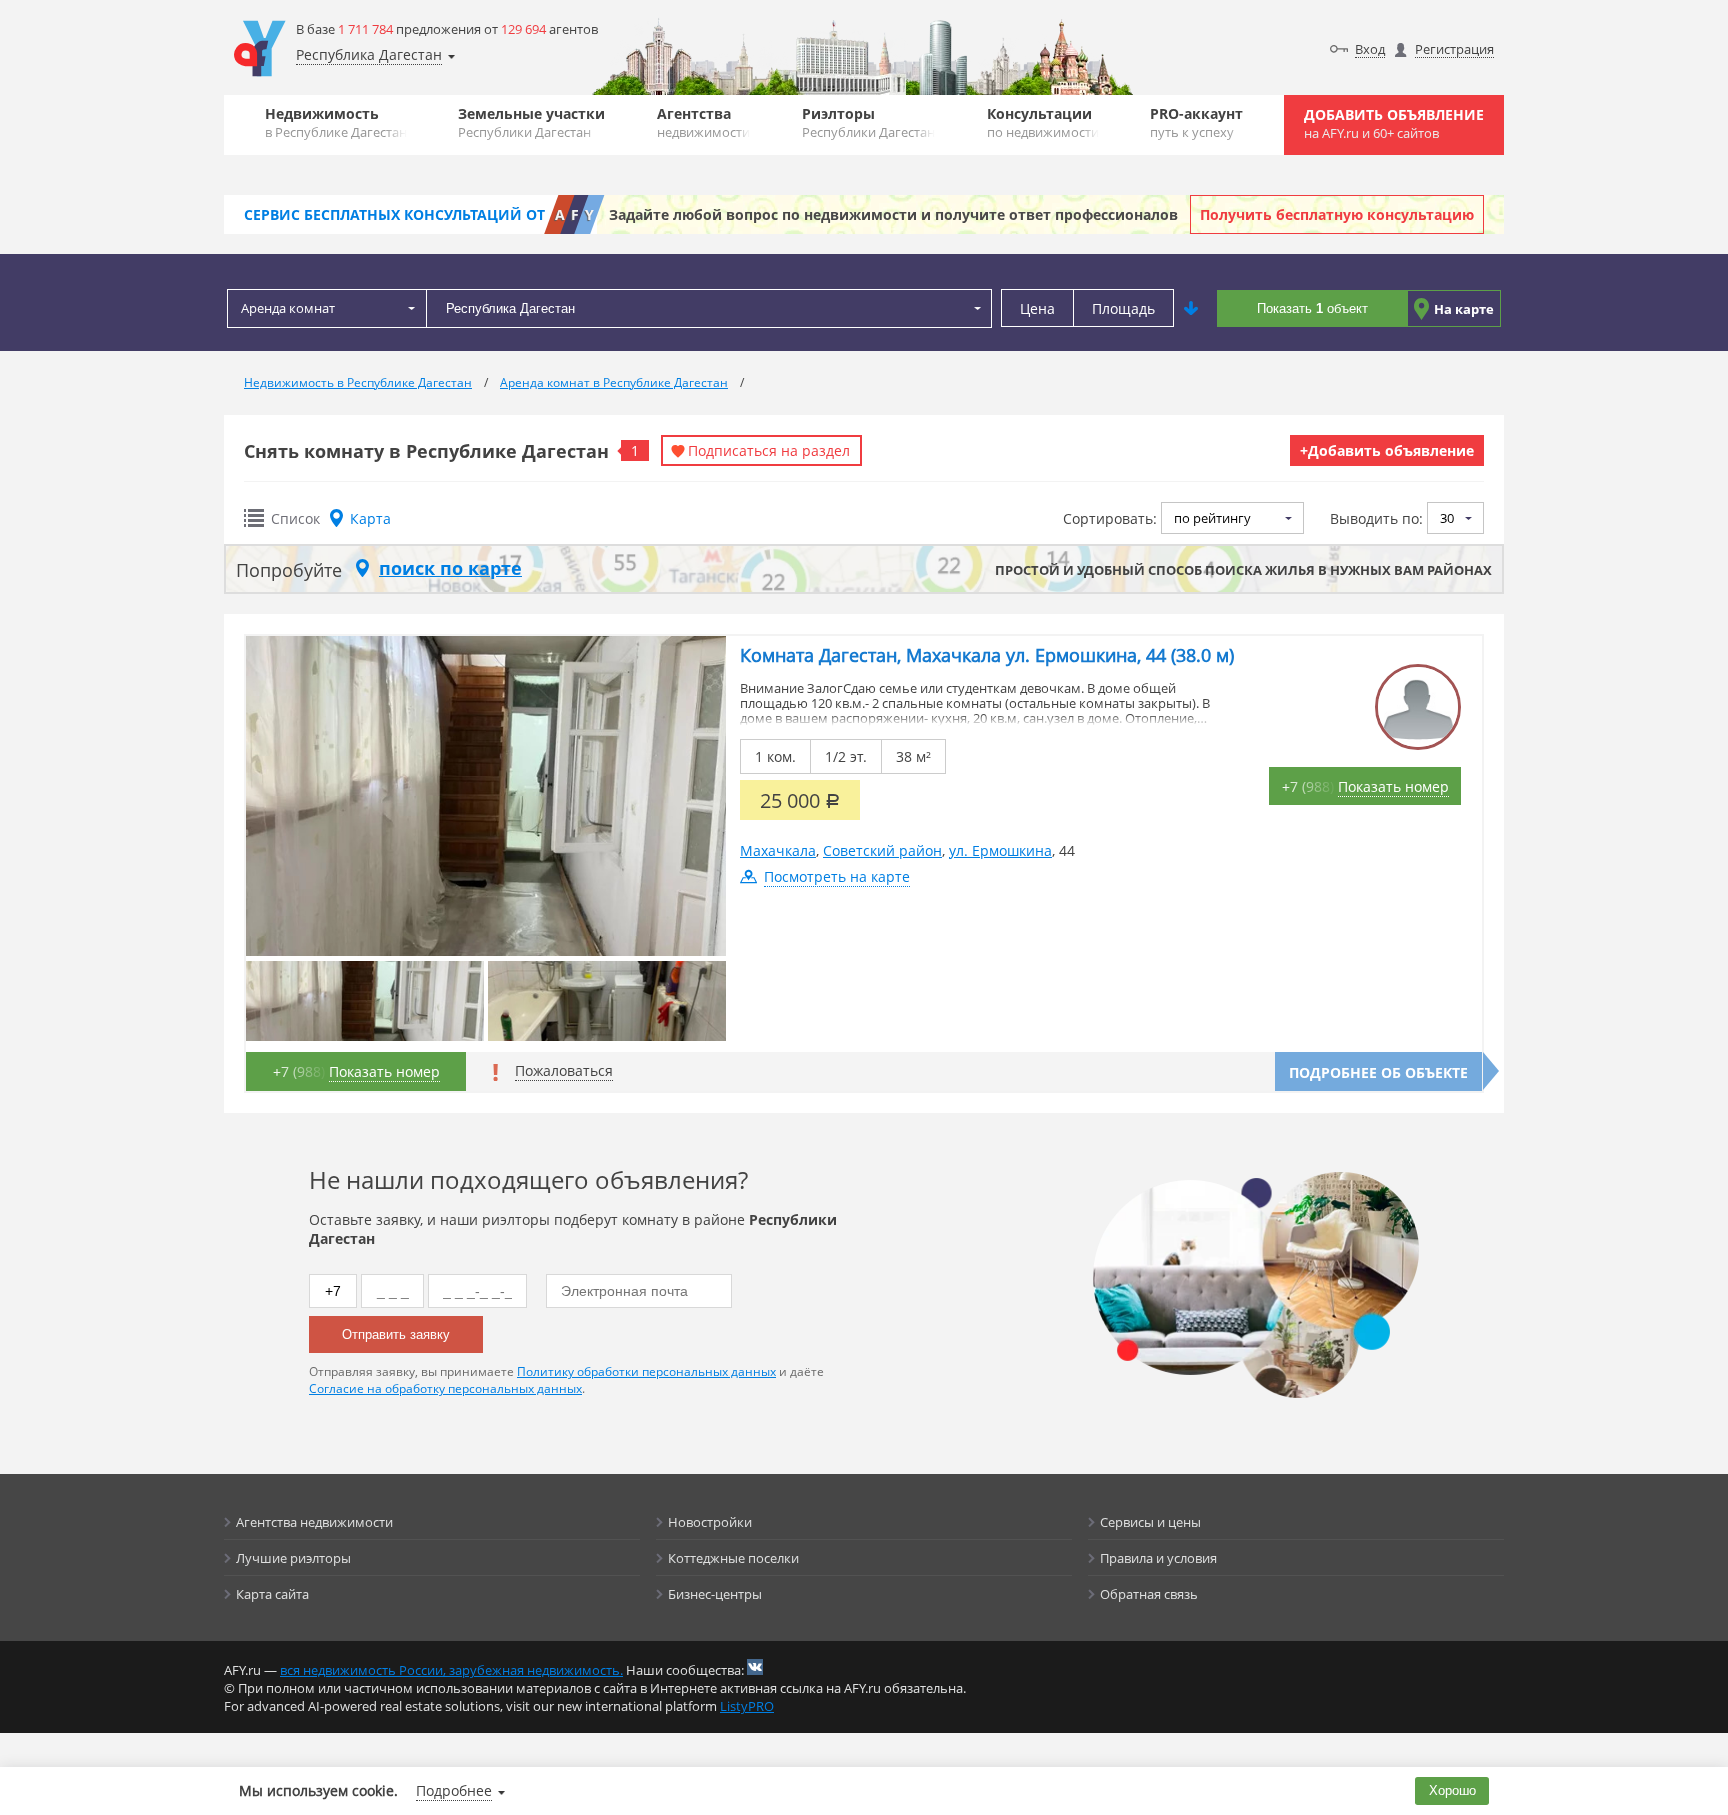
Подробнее (454, 1790)
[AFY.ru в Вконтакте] (755, 1667)
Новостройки (710, 1522)
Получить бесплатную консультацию (1337, 214)
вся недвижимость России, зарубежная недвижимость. (451, 1670)
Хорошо (1452, 1790)
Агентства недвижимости (314, 1522)
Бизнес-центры (715, 1594)
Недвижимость (336, 122)
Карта (370, 518)
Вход (1370, 49)
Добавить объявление (1394, 123)
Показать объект (1312, 308)
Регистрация (1454, 49)
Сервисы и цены (1150, 1522)
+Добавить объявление (1387, 450)
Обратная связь (1149, 1594)
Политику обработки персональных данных (646, 1371)
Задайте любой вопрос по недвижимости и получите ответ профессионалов (893, 214)
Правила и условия (1158, 1558)
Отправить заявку (396, 1334)
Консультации (1043, 122)
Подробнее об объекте (1378, 1072)
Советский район (882, 850)
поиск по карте (450, 568)
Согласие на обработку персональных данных (445, 1388)
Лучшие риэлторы (293, 1558)
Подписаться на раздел (769, 450)
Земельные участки (531, 122)
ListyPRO (747, 1706)
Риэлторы (868, 122)
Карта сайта (272, 1594)
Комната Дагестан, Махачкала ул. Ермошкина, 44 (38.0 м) (987, 655)
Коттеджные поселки (733, 1558)
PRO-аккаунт (1196, 122)
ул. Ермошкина (1000, 850)
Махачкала (778, 850)
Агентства (703, 122)
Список (295, 518)
